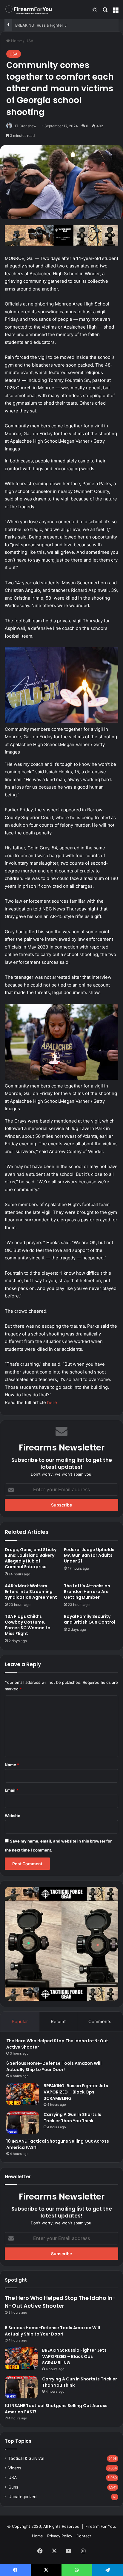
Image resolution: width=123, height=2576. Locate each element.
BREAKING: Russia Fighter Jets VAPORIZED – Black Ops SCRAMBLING (76, 2092)
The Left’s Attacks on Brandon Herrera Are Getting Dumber (87, 1592)
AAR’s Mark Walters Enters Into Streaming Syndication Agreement (31, 1592)
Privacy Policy (60, 2536)
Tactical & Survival (26, 2458)
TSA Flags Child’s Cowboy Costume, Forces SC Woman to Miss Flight (28, 1625)
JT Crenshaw (25, 126)
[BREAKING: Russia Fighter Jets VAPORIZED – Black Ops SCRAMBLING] (23, 2094)
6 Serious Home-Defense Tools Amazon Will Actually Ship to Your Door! (52, 2331)
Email (12, 1790)
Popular (20, 2021)
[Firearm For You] (28, 9)
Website (13, 1816)
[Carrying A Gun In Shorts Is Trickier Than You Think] (23, 2123)
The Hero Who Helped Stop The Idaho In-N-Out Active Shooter (60, 2302)
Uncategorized (22, 2497)
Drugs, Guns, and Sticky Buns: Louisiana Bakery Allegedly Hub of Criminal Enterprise (31, 1558)
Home (16, 41)
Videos (15, 2468)
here (52, 1402)
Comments (100, 2021)
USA (29, 41)
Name (12, 1765)
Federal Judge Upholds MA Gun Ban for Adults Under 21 (89, 1555)
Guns (13, 2487)
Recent (58, 2021)
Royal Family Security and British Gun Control (90, 1619)
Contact (84, 2536)
